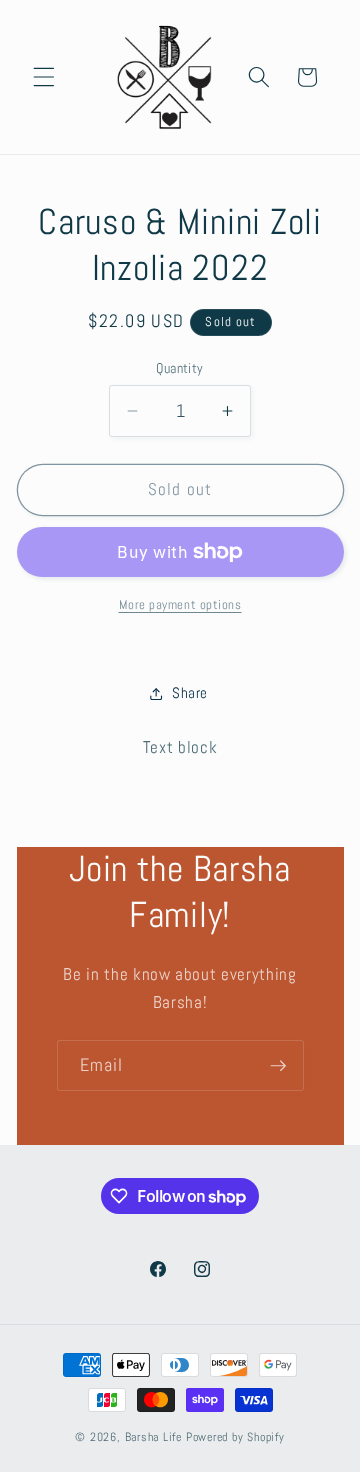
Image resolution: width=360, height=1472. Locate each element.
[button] (44, 77)
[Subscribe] (278, 1066)
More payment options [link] (180, 604)
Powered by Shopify (235, 1437)
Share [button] (190, 693)
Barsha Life (153, 1437)
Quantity (180, 368)
